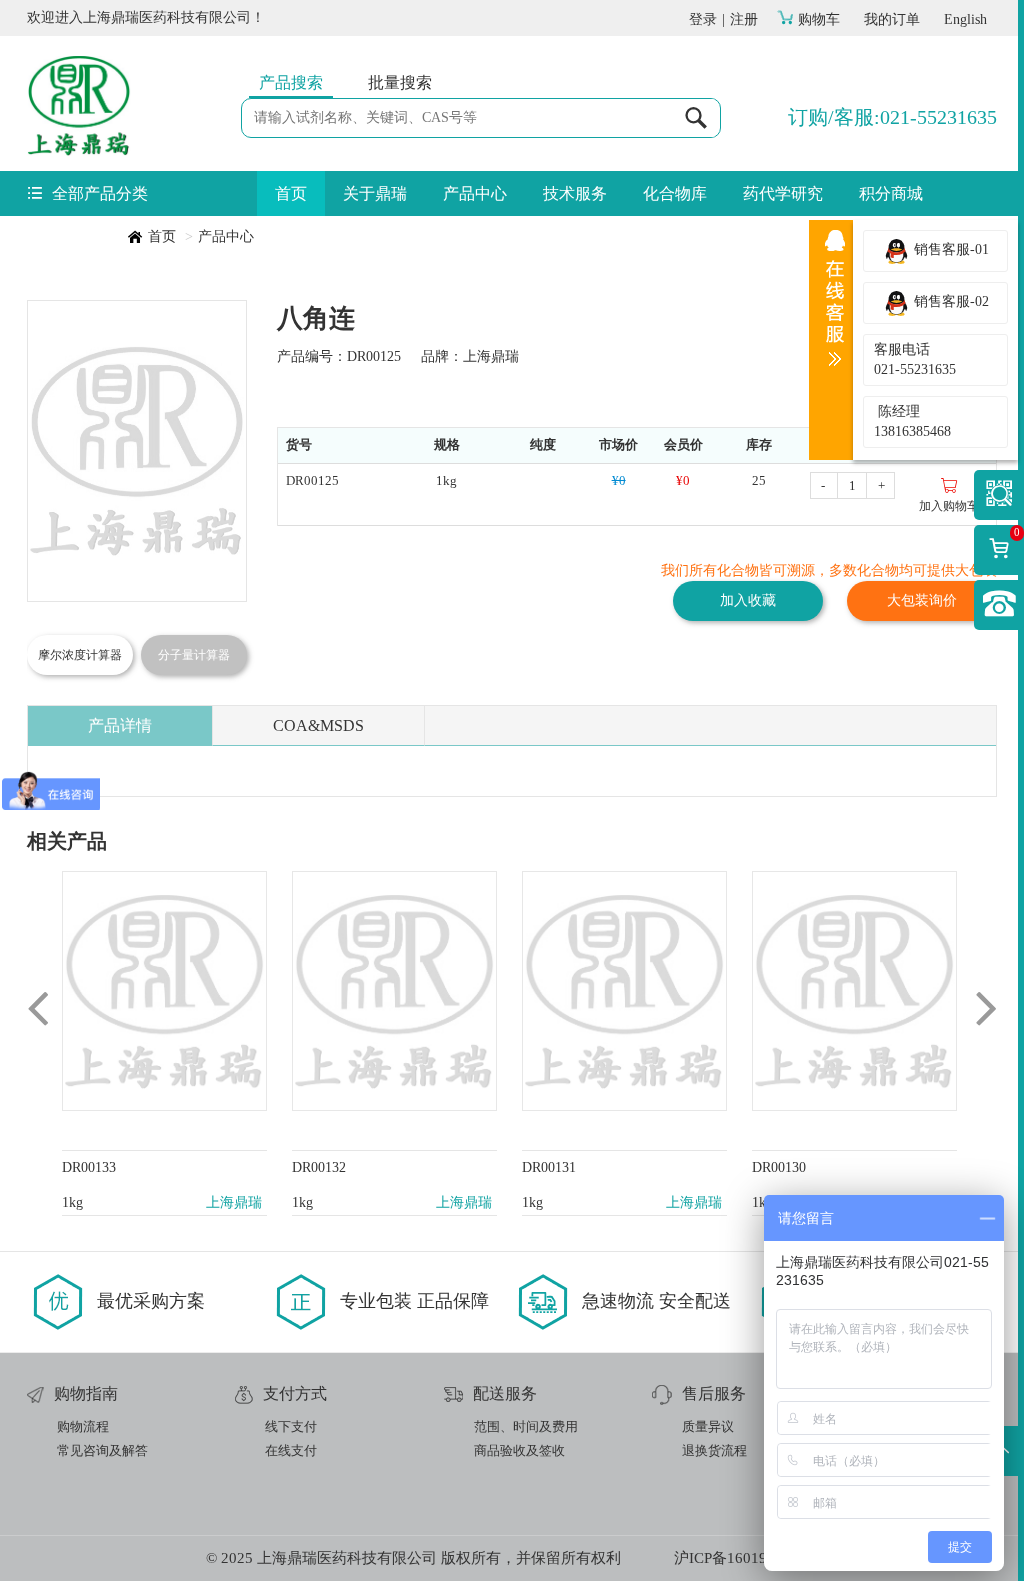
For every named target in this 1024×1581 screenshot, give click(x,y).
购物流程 (83, 1426)
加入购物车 (949, 506)
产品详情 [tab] (120, 725)
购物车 (819, 19)
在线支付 (291, 1450)
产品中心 (475, 193)
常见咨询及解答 (102, 1450)
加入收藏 (748, 600)
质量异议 (708, 1426)
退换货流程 (714, 1450)
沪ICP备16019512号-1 (746, 1558)
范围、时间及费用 (526, 1426)
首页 (291, 193)
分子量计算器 (194, 655)
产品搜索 (291, 82)
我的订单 (892, 19)
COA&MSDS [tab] (318, 725)
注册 (744, 19)
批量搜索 (400, 82)
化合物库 (675, 193)
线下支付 (291, 1426)
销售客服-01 (949, 249)
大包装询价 (922, 600)
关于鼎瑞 (375, 193)
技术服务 (575, 193)
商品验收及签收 (519, 1450)
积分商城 (891, 193)
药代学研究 (783, 193)
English (965, 19)
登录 (703, 19)
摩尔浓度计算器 (80, 655)
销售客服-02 (949, 301)
